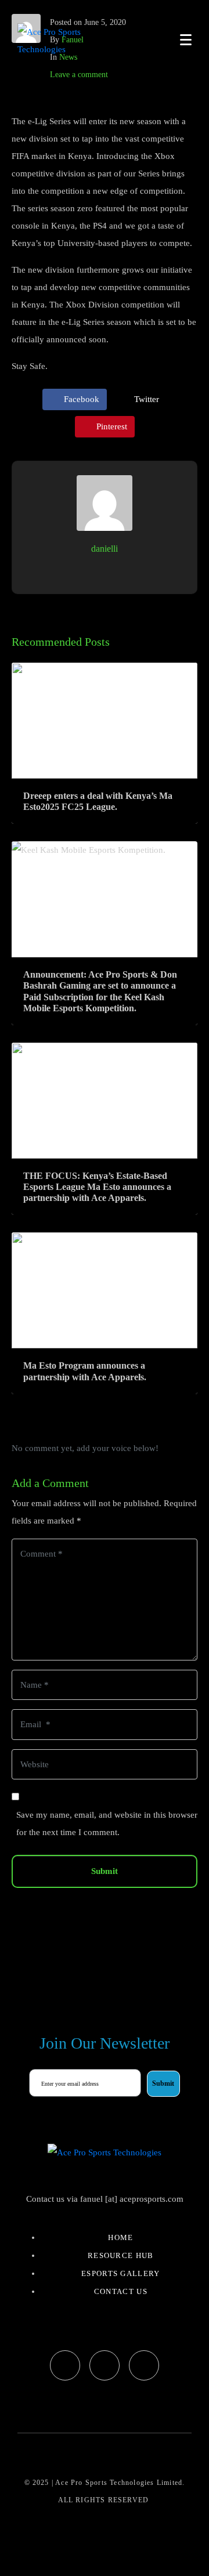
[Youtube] (144, 2365)
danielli (105, 549)
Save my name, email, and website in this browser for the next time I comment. (107, 1824)
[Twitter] (105, 2365)
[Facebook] (65, 2365)
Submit (105, 1871)
